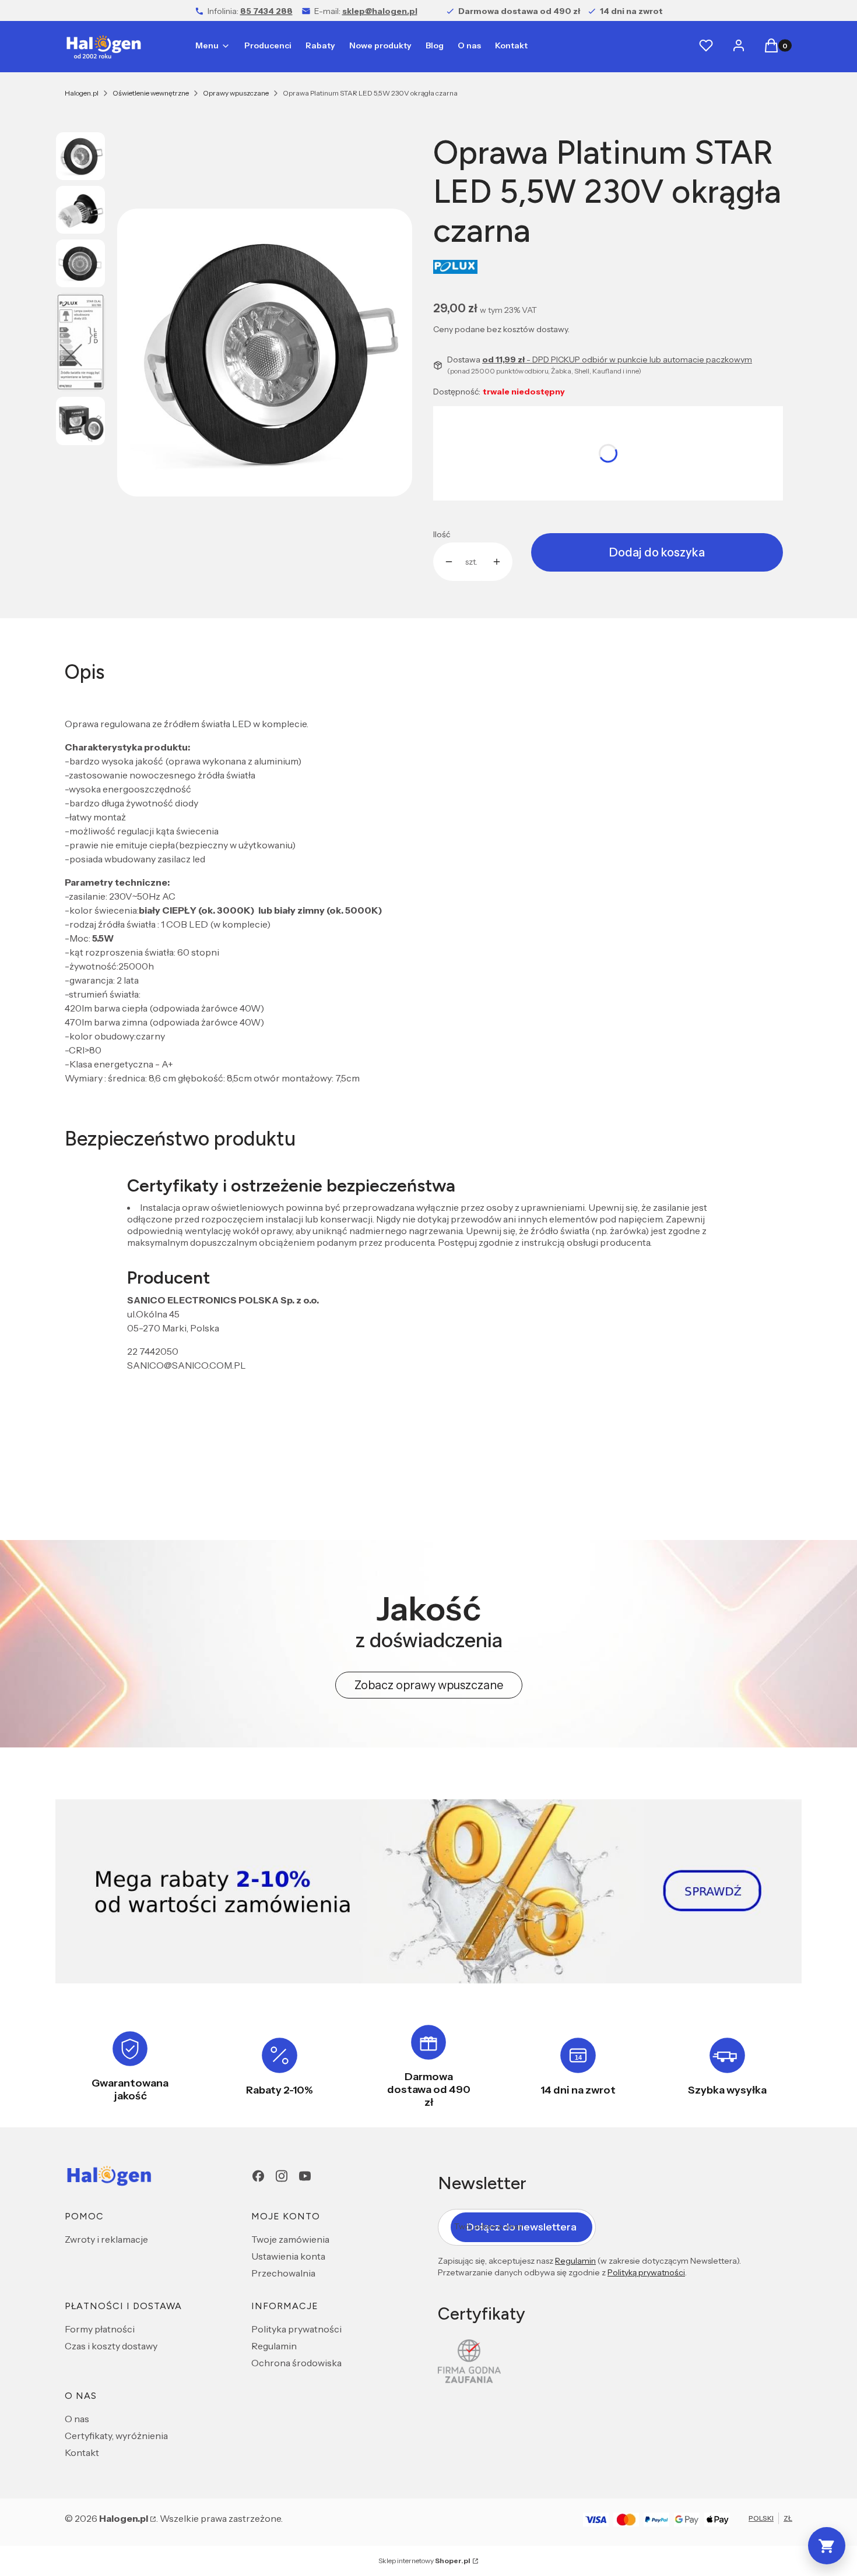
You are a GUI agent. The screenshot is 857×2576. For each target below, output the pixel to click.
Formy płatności (100, 2329)
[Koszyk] (827, 2546)
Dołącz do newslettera (521, 2227)
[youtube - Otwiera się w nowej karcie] (305, 2176)
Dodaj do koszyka (657, 552)
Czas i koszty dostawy (111, 2346)
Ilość (442, 534)
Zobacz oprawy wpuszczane (429, 1685)
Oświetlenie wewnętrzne (151, 93)
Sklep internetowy (424, 2561)
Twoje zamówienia (290, 2239)
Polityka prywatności (296, 2329)
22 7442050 (153, 1351)
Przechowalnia (283, 2273)
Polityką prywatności (646, 2272)
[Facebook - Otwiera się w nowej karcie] (258, 2176)
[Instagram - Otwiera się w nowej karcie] (282, 2176)
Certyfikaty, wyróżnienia (116, 2436)
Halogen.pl (82, 93)
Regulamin (274, 2346)
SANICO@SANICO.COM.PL (187, 1365)
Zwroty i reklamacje (106, 2239)
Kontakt (82, 2452)
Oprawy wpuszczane (236, 93)
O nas (77, 2419)
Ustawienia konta (288, 2256)
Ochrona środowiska (296, 2363)
